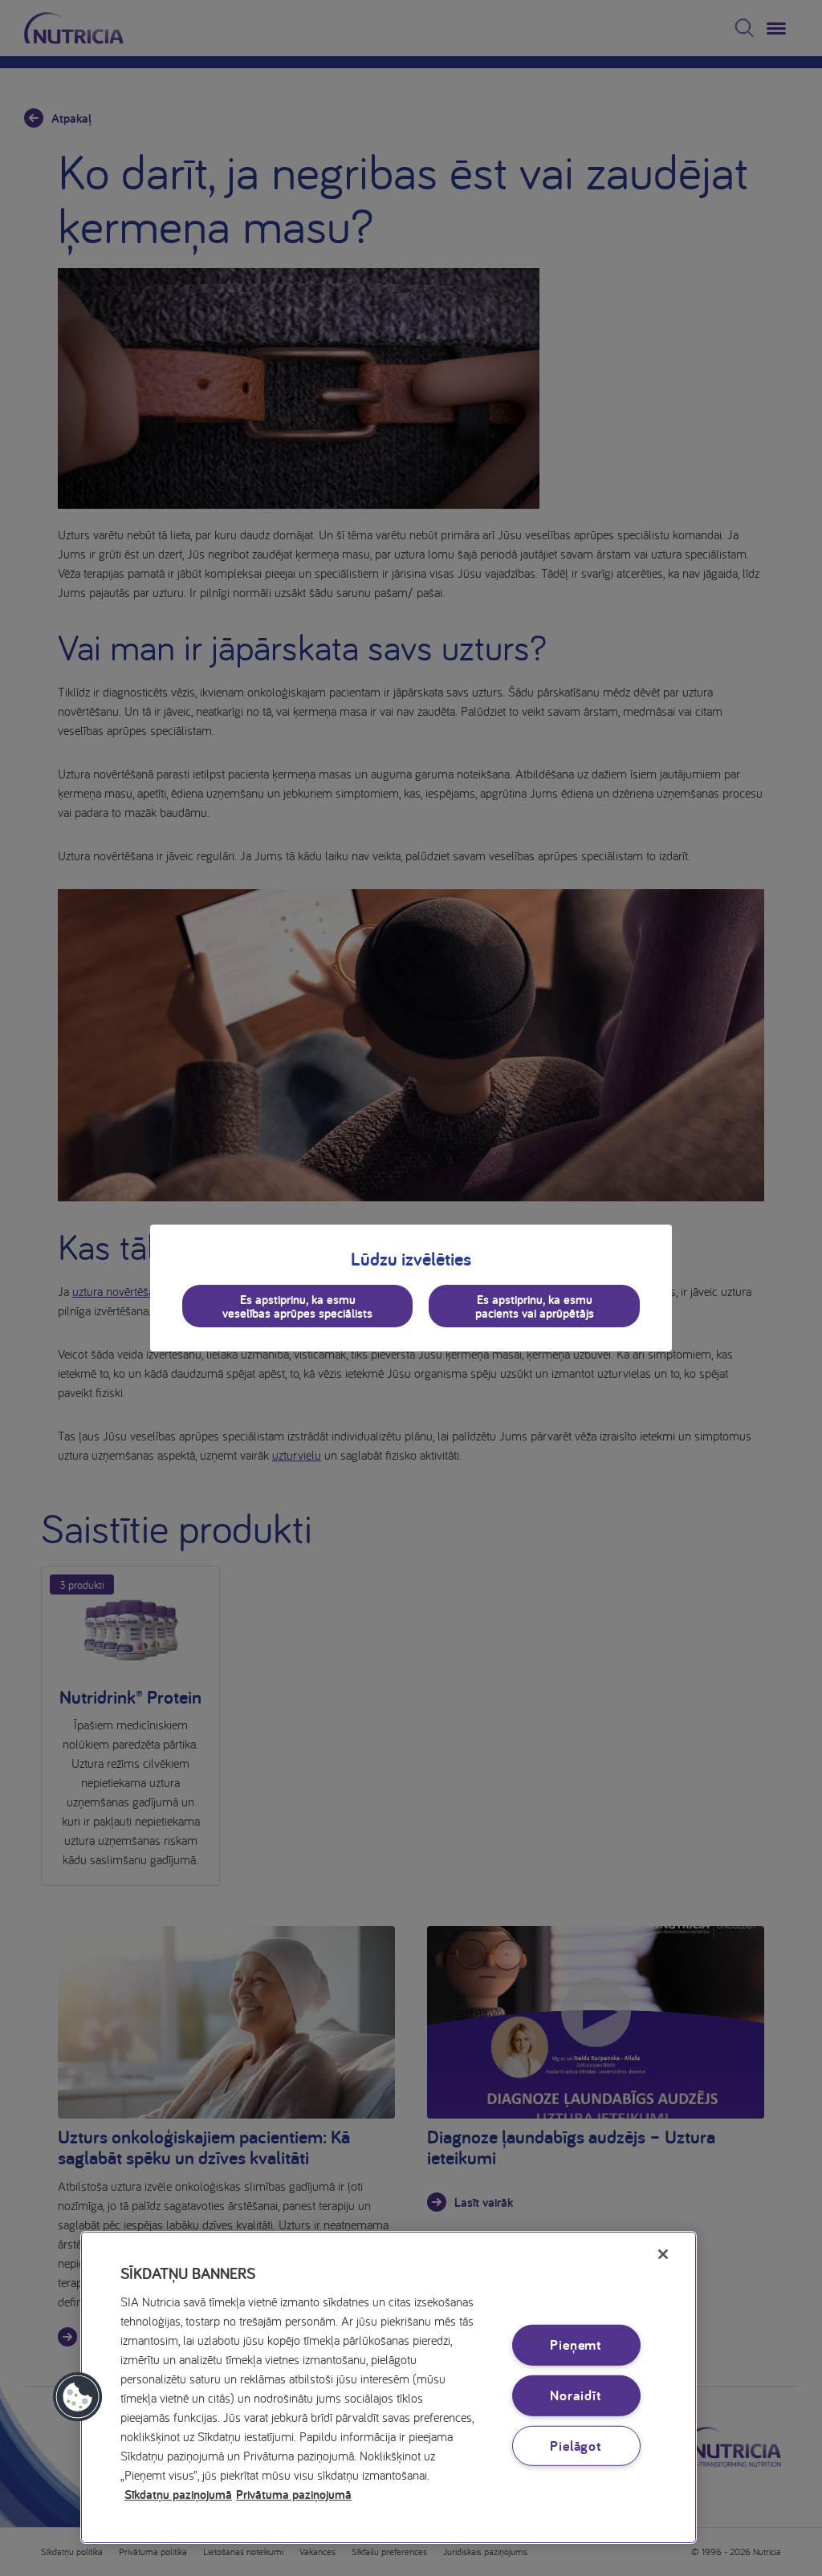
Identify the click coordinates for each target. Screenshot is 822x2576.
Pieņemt (576, 2344)
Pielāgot (576, 2445)
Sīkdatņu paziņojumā (178, 2494)
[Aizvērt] (663, 2254)
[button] (78, 2397)
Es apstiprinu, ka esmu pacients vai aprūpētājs (535, 1306)
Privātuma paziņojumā (294, 2494)
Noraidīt (576, 2395)
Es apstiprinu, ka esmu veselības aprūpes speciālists (297, 1306)
